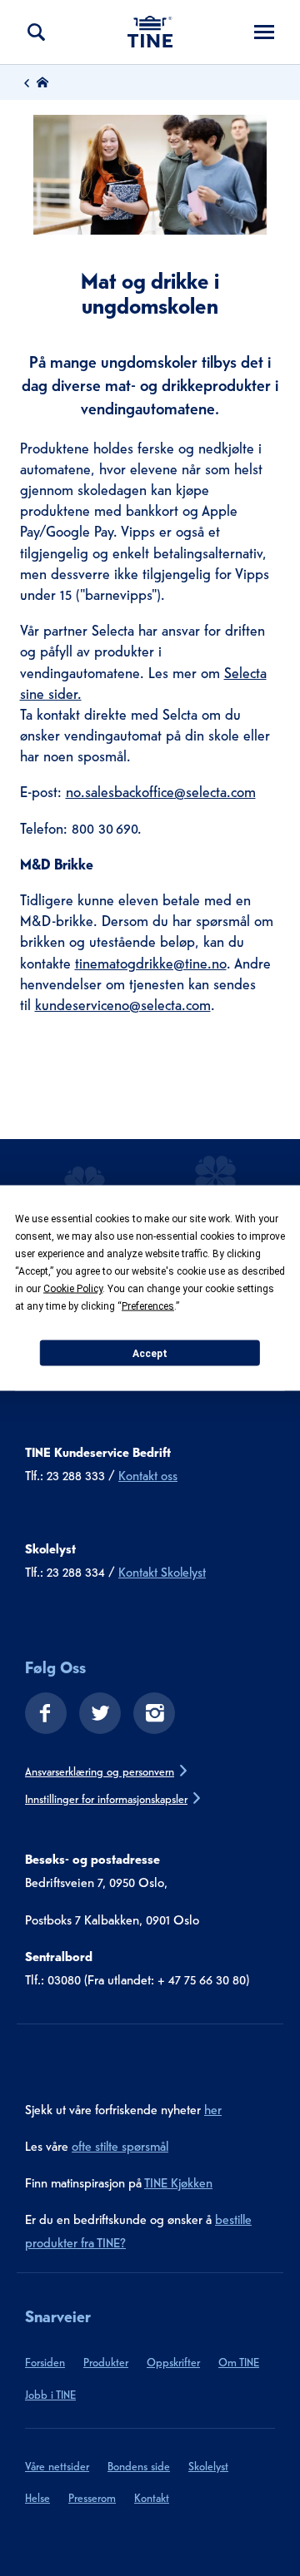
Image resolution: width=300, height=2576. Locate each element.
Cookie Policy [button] (73, 1289)
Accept (150, 1353)
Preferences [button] (148, 1306)
